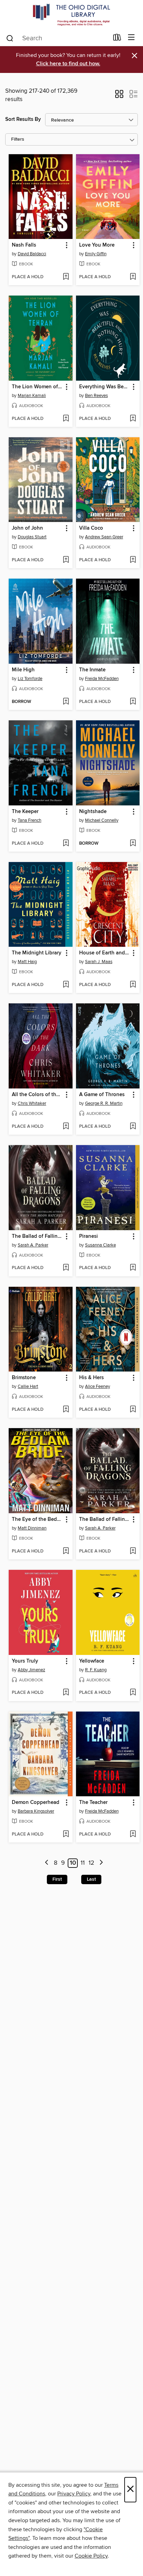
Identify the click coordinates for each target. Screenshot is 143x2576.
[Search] (10, 38)
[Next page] (101, 1863)
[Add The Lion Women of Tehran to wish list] (66, 419)
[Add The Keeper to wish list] (66, 844)
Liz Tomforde (30, 679)
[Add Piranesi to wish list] (133, 1268)
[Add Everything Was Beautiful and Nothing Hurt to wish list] (133, 419)
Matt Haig (27, 962)
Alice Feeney (98, 1386)
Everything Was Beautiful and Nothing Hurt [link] (105, 387)
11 (83, 1863)
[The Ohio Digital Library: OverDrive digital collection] (71, 15)
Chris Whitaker (32, 1103)
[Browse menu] (131, 38)
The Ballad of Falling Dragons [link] (37, 1236)
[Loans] (117, 39)
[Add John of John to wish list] (66, 560)
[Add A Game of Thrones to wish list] (133, 1127)
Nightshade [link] (93, 812)
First (57, 1879)
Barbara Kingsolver (36, 1811)
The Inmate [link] (92, 670)
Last (91, 1879)
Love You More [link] (97, 245)
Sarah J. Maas (99, 962)
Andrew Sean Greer (104, 537)
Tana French (30, 820)
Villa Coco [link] (91, 528)
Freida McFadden (102, 679)
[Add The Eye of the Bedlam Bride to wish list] (66, 1551)
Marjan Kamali (32, 396)
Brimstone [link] (24, 1378)
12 (91, 1863)
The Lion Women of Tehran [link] (37, 387)
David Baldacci (32, 254)
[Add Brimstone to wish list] (66, 1410)
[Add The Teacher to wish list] (133, 1834)
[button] (119, 96)
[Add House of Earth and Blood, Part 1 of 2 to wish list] (133, 985)
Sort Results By (23, 119)
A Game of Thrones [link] (102, 1095)
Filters (18, 139)
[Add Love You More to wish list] (133, 277)
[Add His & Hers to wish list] (133, 1410)
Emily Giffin (96, 254)
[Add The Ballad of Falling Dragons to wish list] (66, 1268)
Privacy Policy (74, 2494)
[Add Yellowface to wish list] (133, 1693)
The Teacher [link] (93, 1803)
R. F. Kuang (96, 1670)
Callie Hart (28, 1386)
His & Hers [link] (91, 1378)
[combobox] (57, 38)
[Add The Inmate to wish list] (133, 702)
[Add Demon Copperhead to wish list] (66, 1834)
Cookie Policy (91, 2556)
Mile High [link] (23, 670)
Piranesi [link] (89, 1236)
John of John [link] (27, 528)
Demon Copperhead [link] (36, 1803)
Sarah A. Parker (33, 1245)
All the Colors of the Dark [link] (37, 1095)
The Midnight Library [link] (37, 953)
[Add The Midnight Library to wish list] (66, 985)
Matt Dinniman (32, 1528)
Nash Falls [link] (24, 245)
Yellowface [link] (92, 1661)
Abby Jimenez (31, 1670)
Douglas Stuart (32, 537)
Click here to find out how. (68, 64)
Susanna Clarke (100, 1245)
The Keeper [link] (25, 812)
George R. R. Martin (104, 1103)
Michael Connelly (102, 820)
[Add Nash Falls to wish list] (66, 277)
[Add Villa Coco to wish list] (133, 560)
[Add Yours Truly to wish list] (66, 1693)
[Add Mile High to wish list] (66, 702)
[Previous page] (47, 1863)
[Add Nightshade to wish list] (133, 844)
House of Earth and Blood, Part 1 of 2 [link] (105, 953)
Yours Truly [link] (25, 1661)
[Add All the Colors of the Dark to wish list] (66, 1127)
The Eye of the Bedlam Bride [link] (37, 1519)
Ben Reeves (96, 396)
